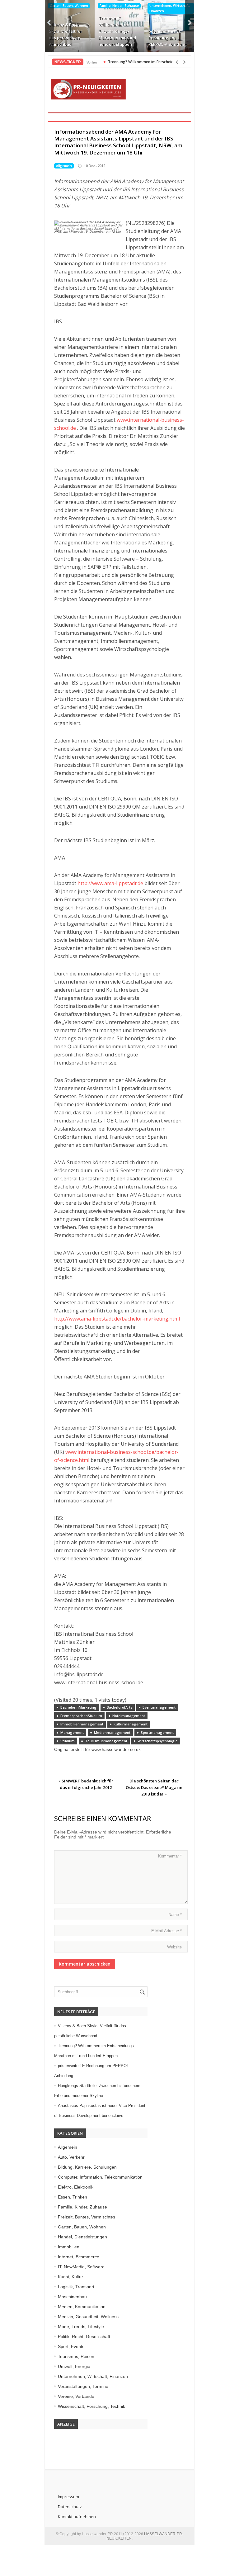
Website (174, 1947)
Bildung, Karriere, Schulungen (87, 2167)
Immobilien (69, 2247)
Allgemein (64, 166)
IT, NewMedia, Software (81, 2267)
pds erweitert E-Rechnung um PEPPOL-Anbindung (168, 38)
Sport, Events (71, 2346)
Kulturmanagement (131, 1724)
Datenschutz (70, 2507)
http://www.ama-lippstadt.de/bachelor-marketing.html (117, 1319)
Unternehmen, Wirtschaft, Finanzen (170, 8)
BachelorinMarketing (78, 1707)
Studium (68, 1741)
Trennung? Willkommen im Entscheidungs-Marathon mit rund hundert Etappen (117, 31)
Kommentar (170, 1856)
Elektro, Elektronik (76, 2187)
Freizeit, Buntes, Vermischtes (87, 2217)
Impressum (68, 2497)
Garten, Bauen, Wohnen (69, 6)
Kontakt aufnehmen (77, 2517)
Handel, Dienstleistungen (82, 2237)
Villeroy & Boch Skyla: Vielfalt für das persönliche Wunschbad (66, 34)
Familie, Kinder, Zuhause (119, 6)
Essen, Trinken (73, 2197)
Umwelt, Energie (74, 2366)
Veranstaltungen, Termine (83, 2386)
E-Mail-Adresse (166, 1931)
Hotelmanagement (129, 1716)
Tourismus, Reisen (76, 2356)
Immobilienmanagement (82, 1724)
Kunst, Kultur (70, 2277)
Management (72, 1732)
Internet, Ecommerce (79, 2257)
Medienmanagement (112, 1732)
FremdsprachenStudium (81, 1716)
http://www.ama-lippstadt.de (110, 883)
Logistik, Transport (76, 2287)
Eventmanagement (159, 1707)
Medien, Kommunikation (82, 2307)
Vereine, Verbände (76, 2396)
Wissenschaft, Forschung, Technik (91, 2406)
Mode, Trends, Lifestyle (81, 2327)
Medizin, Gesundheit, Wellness (88, 2317)
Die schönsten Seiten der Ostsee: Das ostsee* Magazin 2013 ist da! (154, 1787)
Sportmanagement (157, 1732)
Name (175, 1915)
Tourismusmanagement (106, 1741)
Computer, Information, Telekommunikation (100, 2177)
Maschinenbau (72, 2297)
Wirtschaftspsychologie (158, 1741)
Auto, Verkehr (71, 2157)
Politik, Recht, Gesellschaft (84, 2336)
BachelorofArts (119, 1707)
